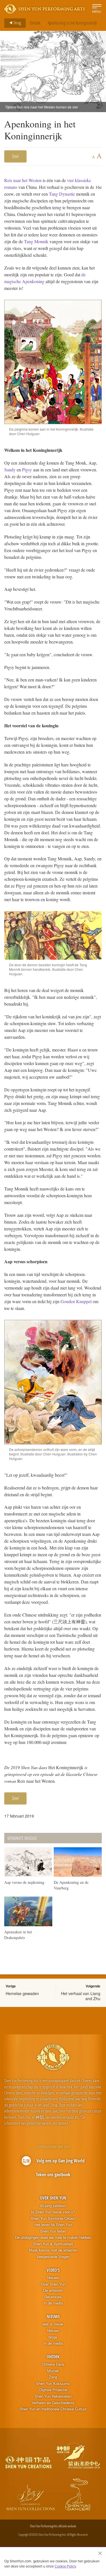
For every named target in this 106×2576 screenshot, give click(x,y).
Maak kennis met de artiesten (53, 2250)
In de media (53, 2303)
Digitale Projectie (53, 2390)
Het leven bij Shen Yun (53, 2225)
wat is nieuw (53, 2324)
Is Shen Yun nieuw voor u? (53, 2212)
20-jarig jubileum (53, 2206)
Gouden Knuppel (76, 1301)
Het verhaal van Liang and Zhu (81, 1996)
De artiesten (53, 2290)
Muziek (53, 2371)
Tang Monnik (37, 241)
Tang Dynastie (62, 194)
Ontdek (35, 23)
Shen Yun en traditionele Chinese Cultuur (53, 2409)
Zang (53, 2377)
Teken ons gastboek (53, 2175)
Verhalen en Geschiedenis (53, 2403)
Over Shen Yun (53, 2198)
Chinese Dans (53, 2364)
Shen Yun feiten (53, 2231)
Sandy (10, 470)
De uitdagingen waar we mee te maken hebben (53, 2237)
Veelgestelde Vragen (53, 2257)
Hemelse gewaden (22, 1993)
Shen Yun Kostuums (53, 2383)
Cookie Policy (65, 2566)
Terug (17, 23)
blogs (53, 2337)
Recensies (53, 2297)
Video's (53, 2270)
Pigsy (27, 470)
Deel (15, 156)
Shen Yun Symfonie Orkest (53, 2218)
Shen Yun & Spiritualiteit (53, 2244)
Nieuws (53, 2278)
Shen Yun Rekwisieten (53, 2396)
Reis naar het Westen (23, 180)
